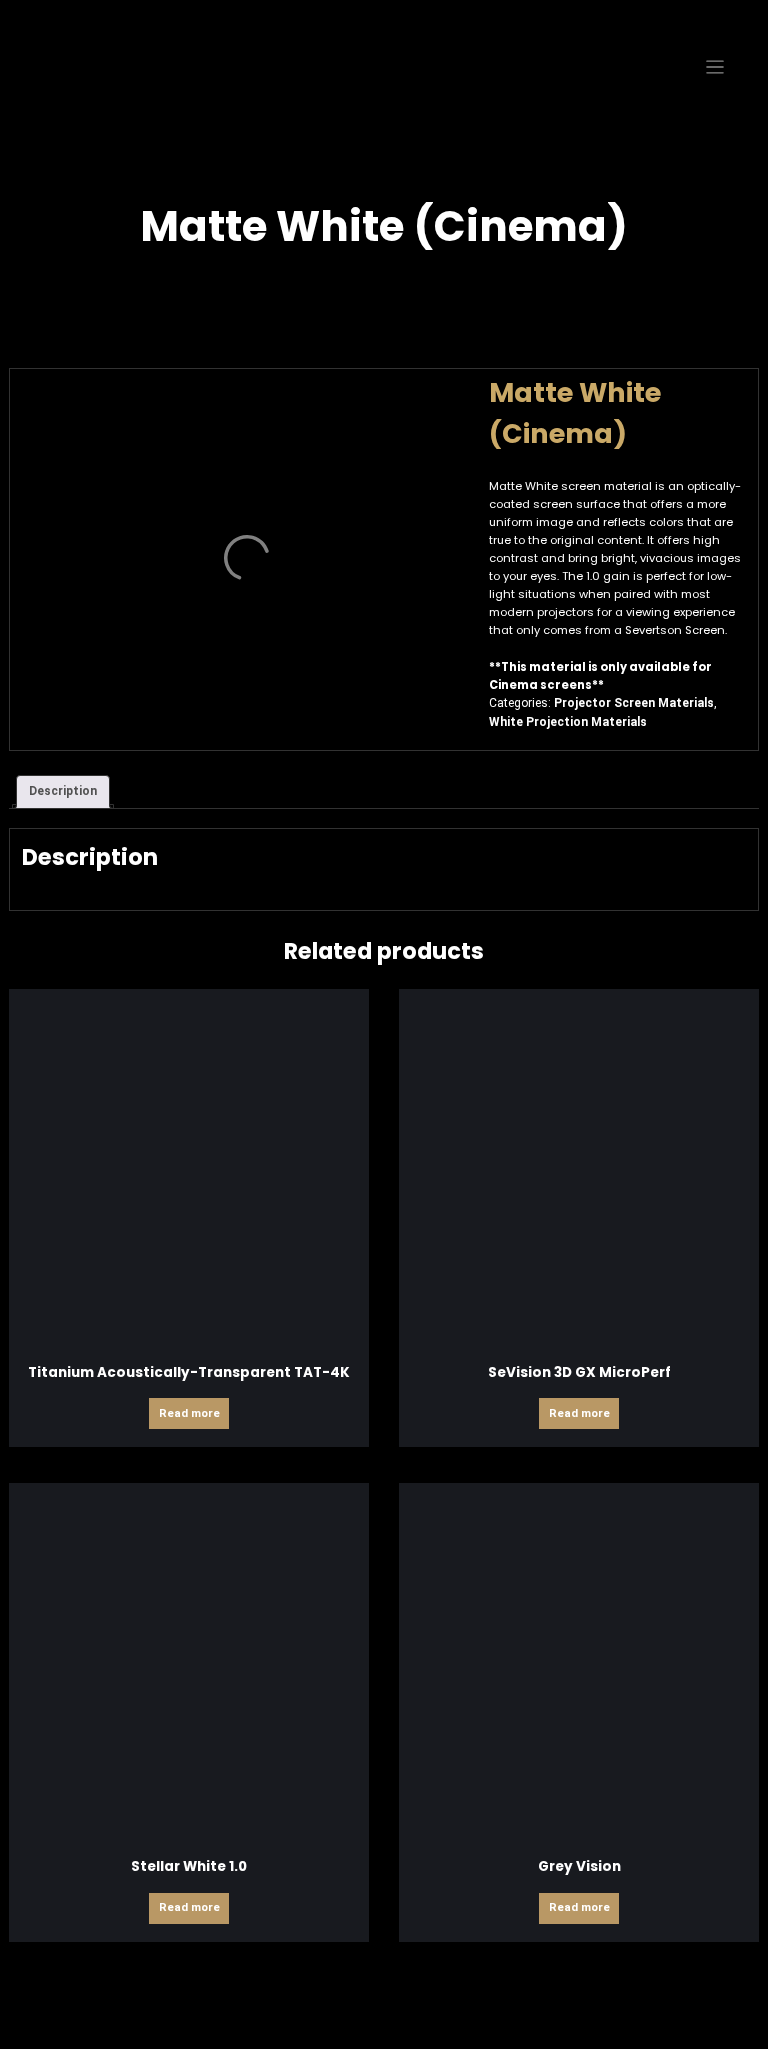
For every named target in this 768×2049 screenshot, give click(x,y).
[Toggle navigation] (715, 67)
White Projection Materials (568, 722)
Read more (189, 1413)
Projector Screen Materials (634, 703)
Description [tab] (63, 791)
